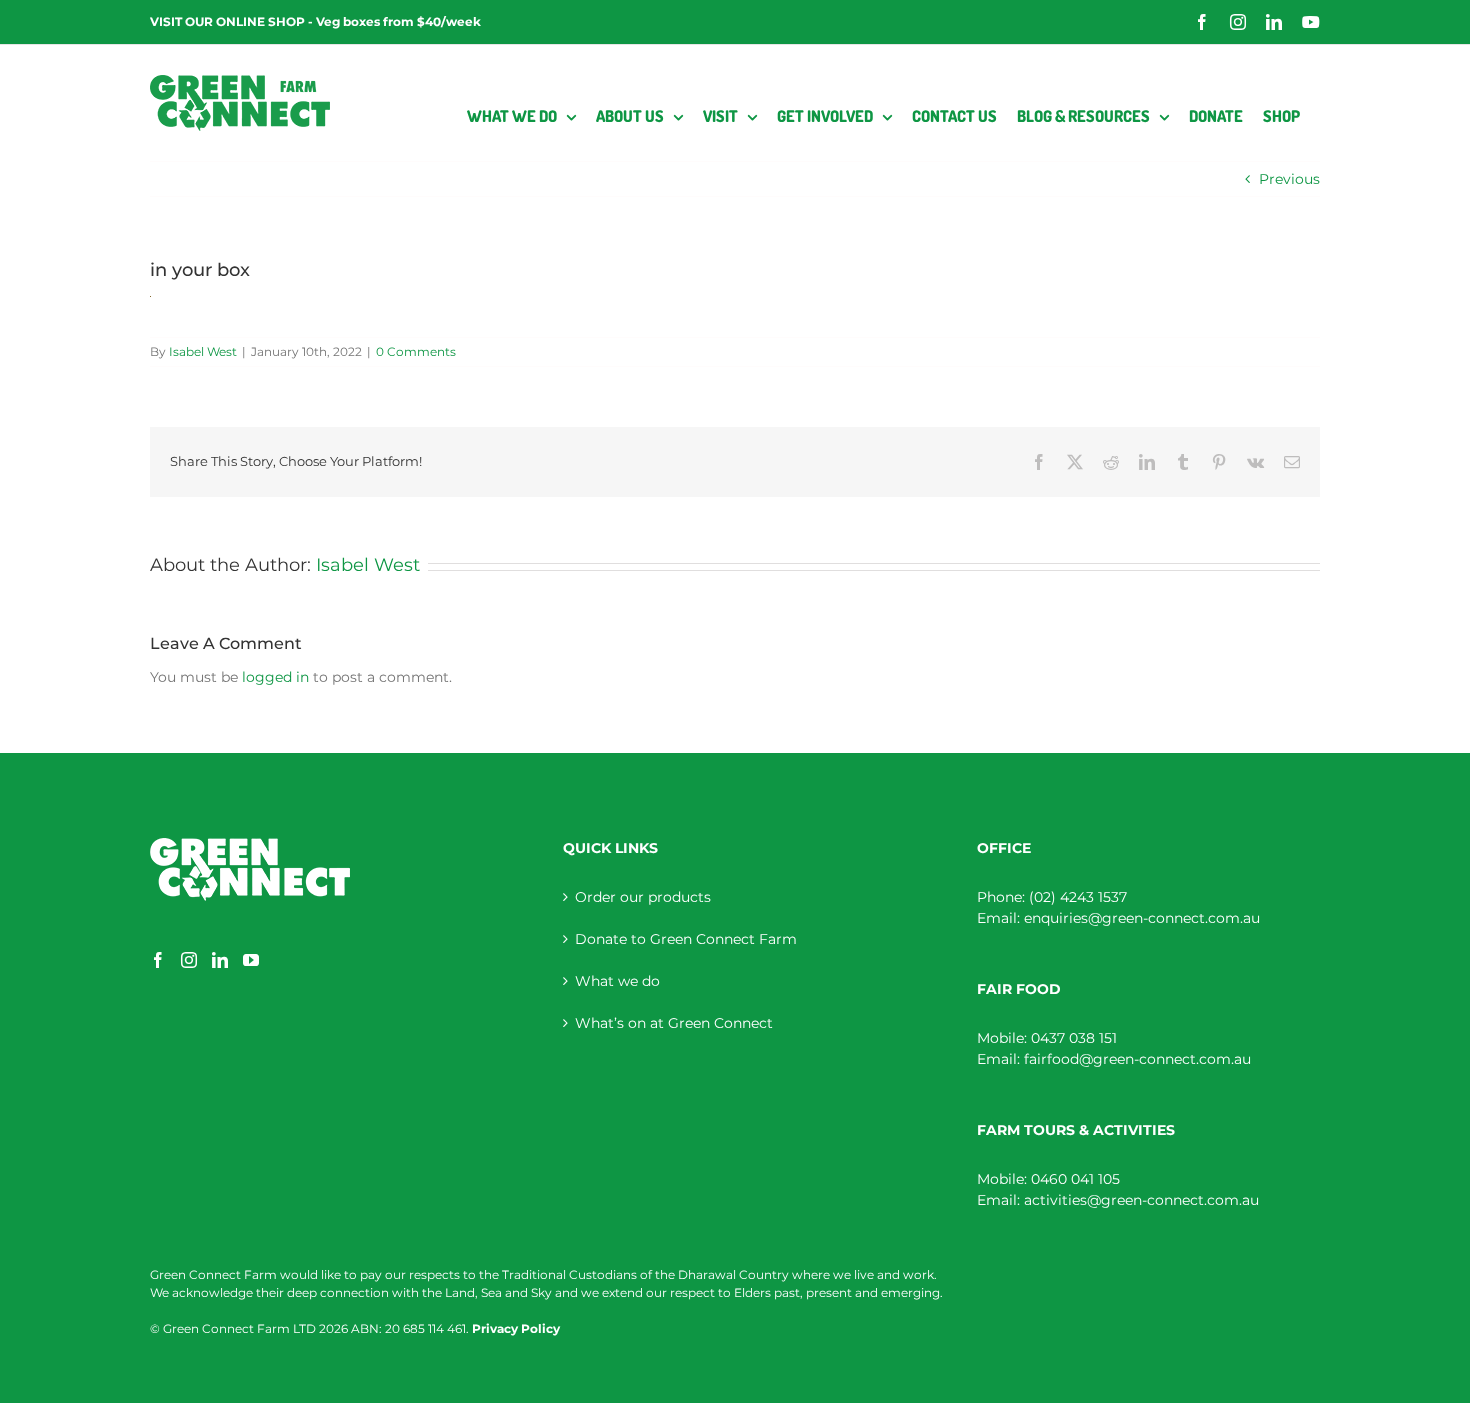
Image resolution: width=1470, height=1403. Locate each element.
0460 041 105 (1075, 1179)
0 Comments (416, 351)
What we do (617, 981)
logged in (275, 677)
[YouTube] (251, 960)
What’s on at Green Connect (674, 1023)
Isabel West (203, 351)
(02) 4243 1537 (1078, 897)
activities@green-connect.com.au (1141, 1200)
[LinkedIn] (220, 960)
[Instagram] (189, 960)
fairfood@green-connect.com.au (1137, 1059)
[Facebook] (158, 960)
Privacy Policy (516, 1328)
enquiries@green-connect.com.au (1142, 918)
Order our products (643, 897)
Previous (1289, 179)
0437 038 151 (1074, 1038)
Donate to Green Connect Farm (686, 939)
